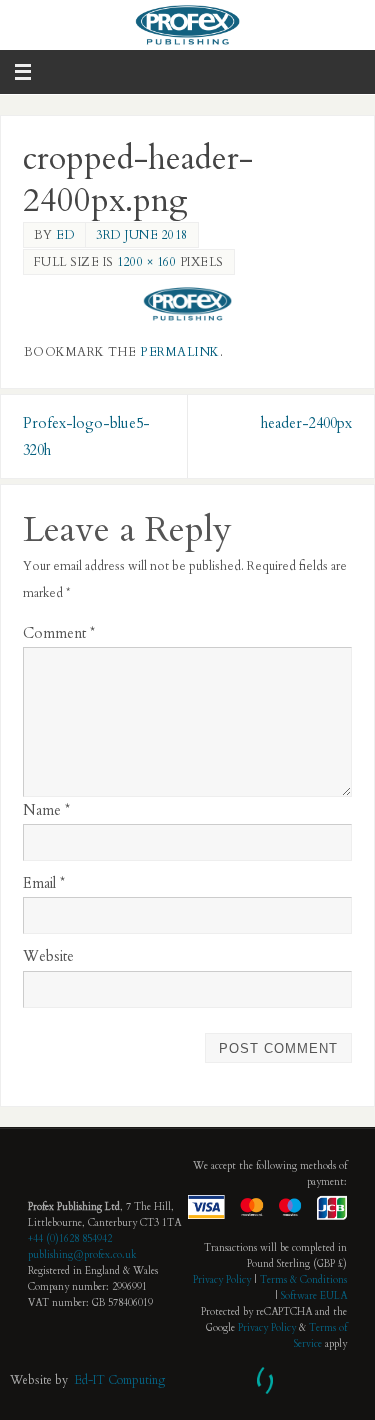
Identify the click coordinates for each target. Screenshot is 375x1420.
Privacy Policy (222, 1280)
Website (48, 956)
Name (46, 810)
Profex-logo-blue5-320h (86, 437)
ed (65, 235)
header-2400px (306, 423)
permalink (180, 352)
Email (44, 883)
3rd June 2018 (142, 235)
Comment (59, 633)
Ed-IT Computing (119, 1380)
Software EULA (314, 1296)
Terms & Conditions (303, 1280)
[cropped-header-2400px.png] (188, 304)
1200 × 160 (146, 262)
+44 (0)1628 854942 (70, 1239)
